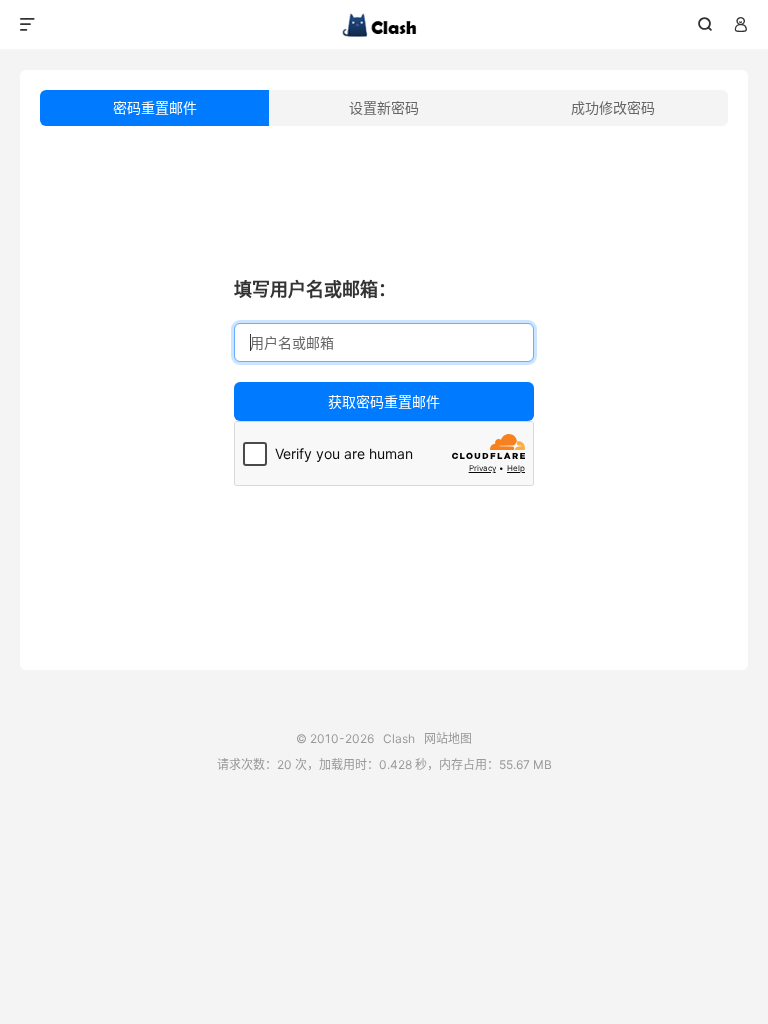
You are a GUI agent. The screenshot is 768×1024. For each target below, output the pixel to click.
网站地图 (448, 738)
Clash (384, 25)
